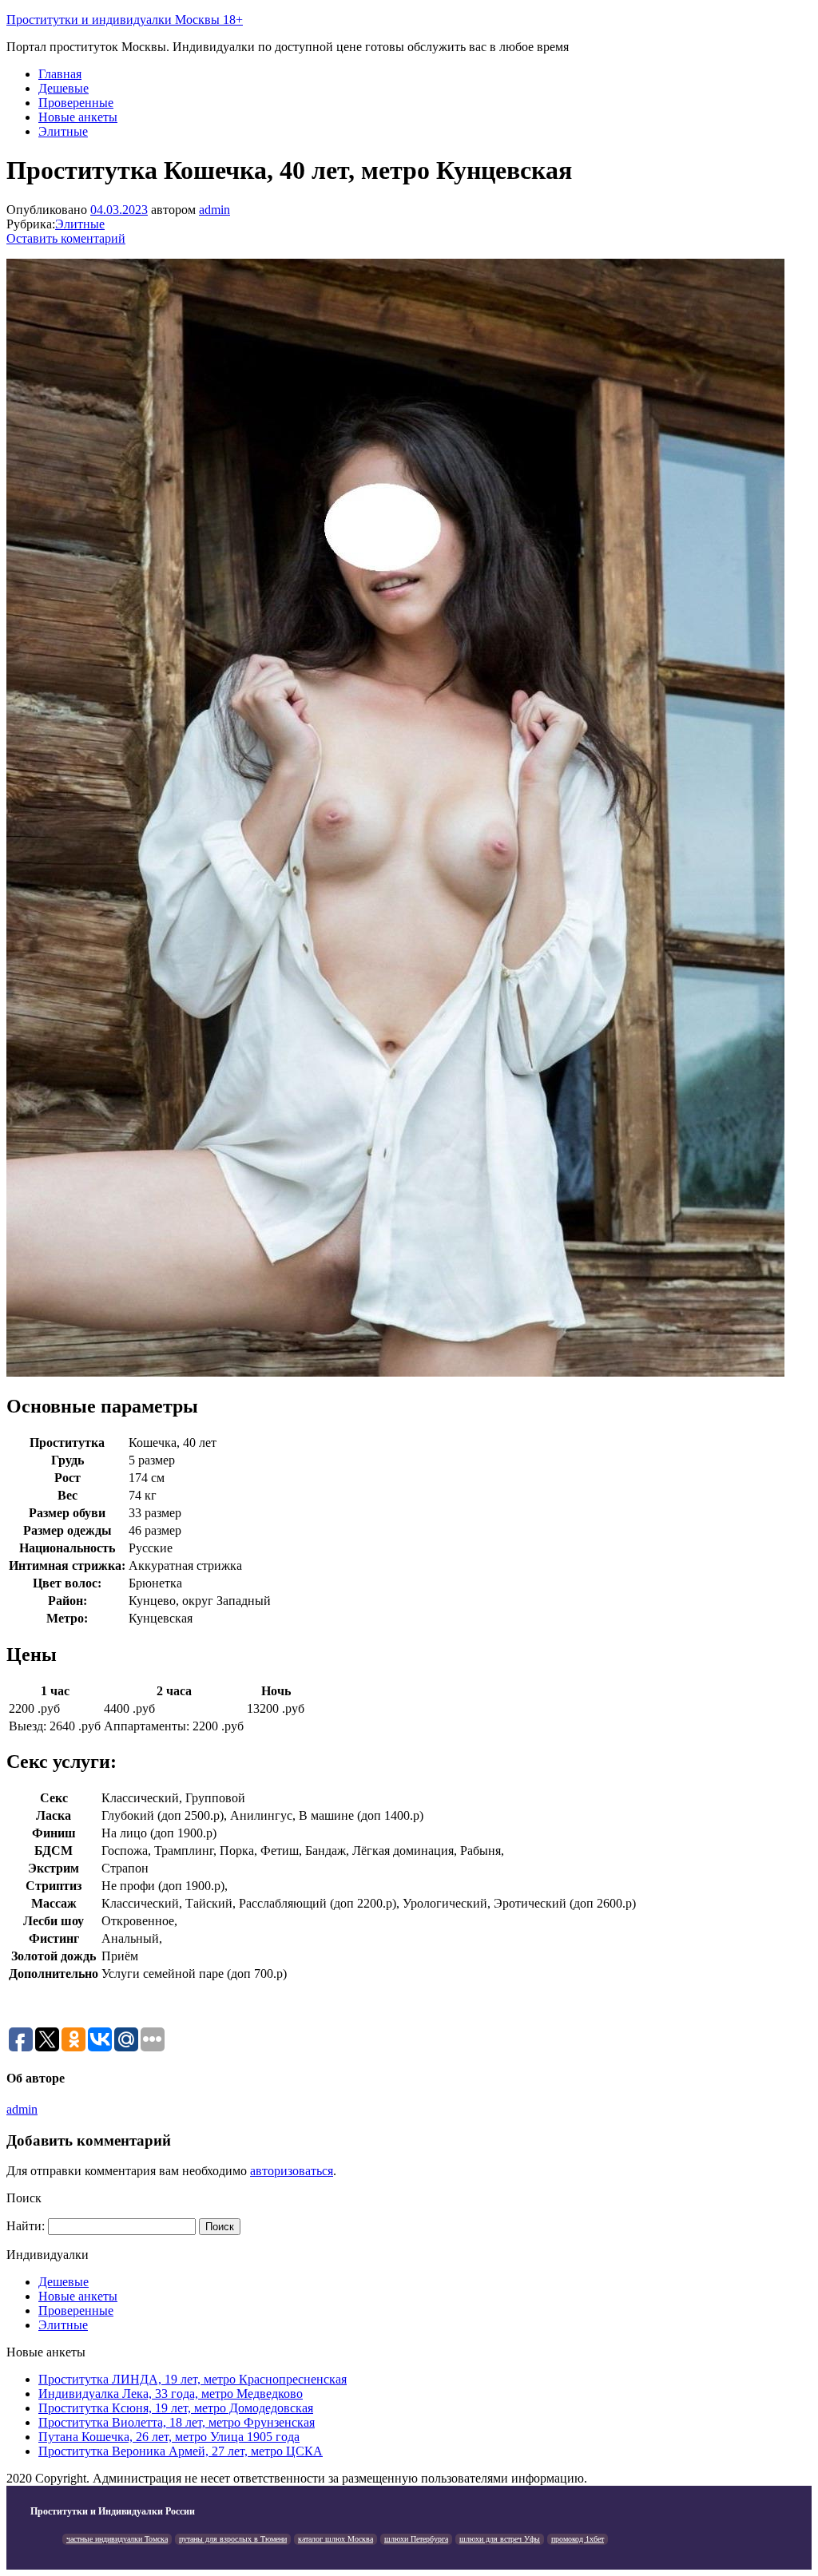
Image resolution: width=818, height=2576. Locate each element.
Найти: (26, 2226)
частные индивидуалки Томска (117, 2539)
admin (214, 210)
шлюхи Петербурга (416, 2539)
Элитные (63, 131)
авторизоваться (292, 2171)
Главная (60, 74)
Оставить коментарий (66, 238)
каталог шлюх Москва (336, 2539)
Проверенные (76, 103)
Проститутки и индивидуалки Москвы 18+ (125, 20)
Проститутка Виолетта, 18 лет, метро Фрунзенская (177, 2422)
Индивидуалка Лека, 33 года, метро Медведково (171, 2394)
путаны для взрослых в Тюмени (233, 2539)
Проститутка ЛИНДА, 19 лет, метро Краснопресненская (193, 2379)
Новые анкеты (78, 117)
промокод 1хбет (578, 2539)
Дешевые (64, 88)
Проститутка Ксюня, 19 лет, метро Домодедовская (176, 2408)
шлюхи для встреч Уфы (500, 2539)
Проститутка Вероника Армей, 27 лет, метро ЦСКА (181, 2451)
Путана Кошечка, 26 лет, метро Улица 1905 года (169, 2437)
